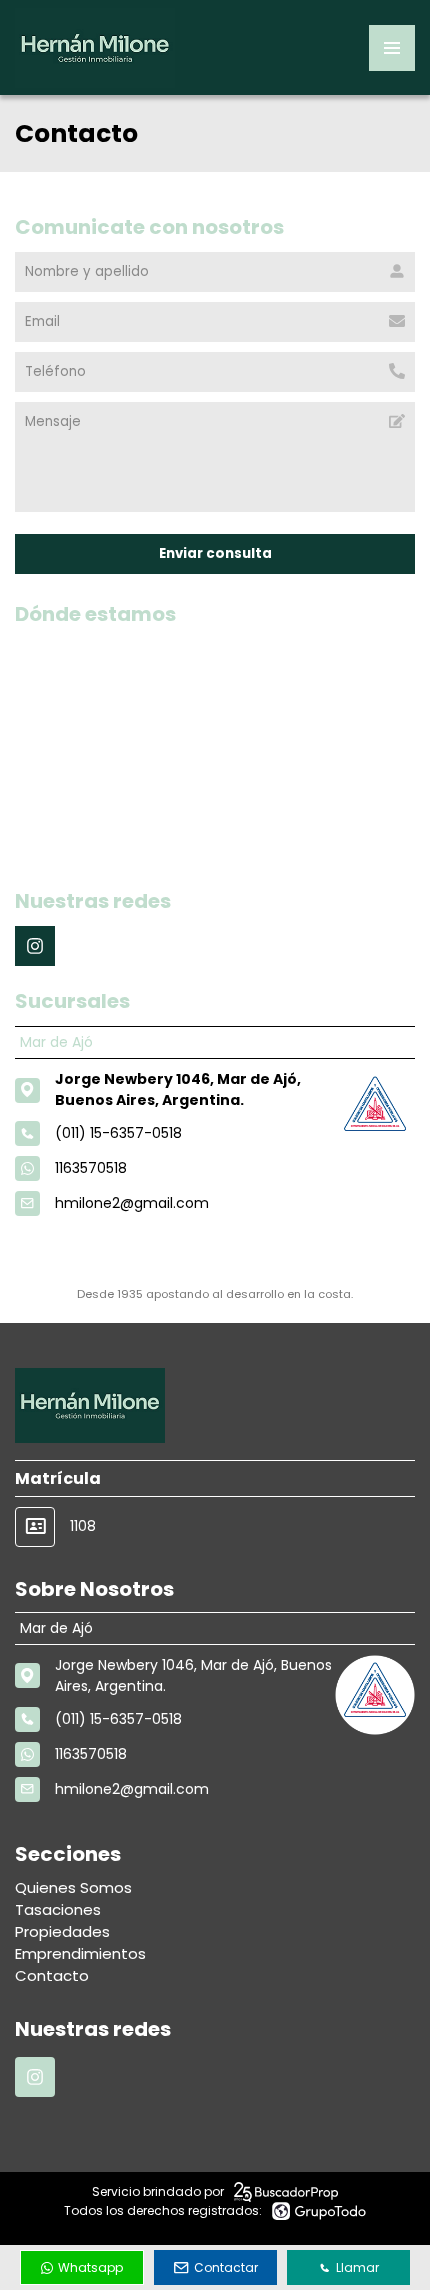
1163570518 (91, 1168)
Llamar (357, 2267)
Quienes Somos (73, 1887)
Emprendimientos (80, 1953)
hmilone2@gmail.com (132, 1203)
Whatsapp (90, 2267)
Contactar (226, 2267)
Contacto (52, 1975)
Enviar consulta (215, 553)
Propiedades (62, 1931)
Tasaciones (58, 1909)
